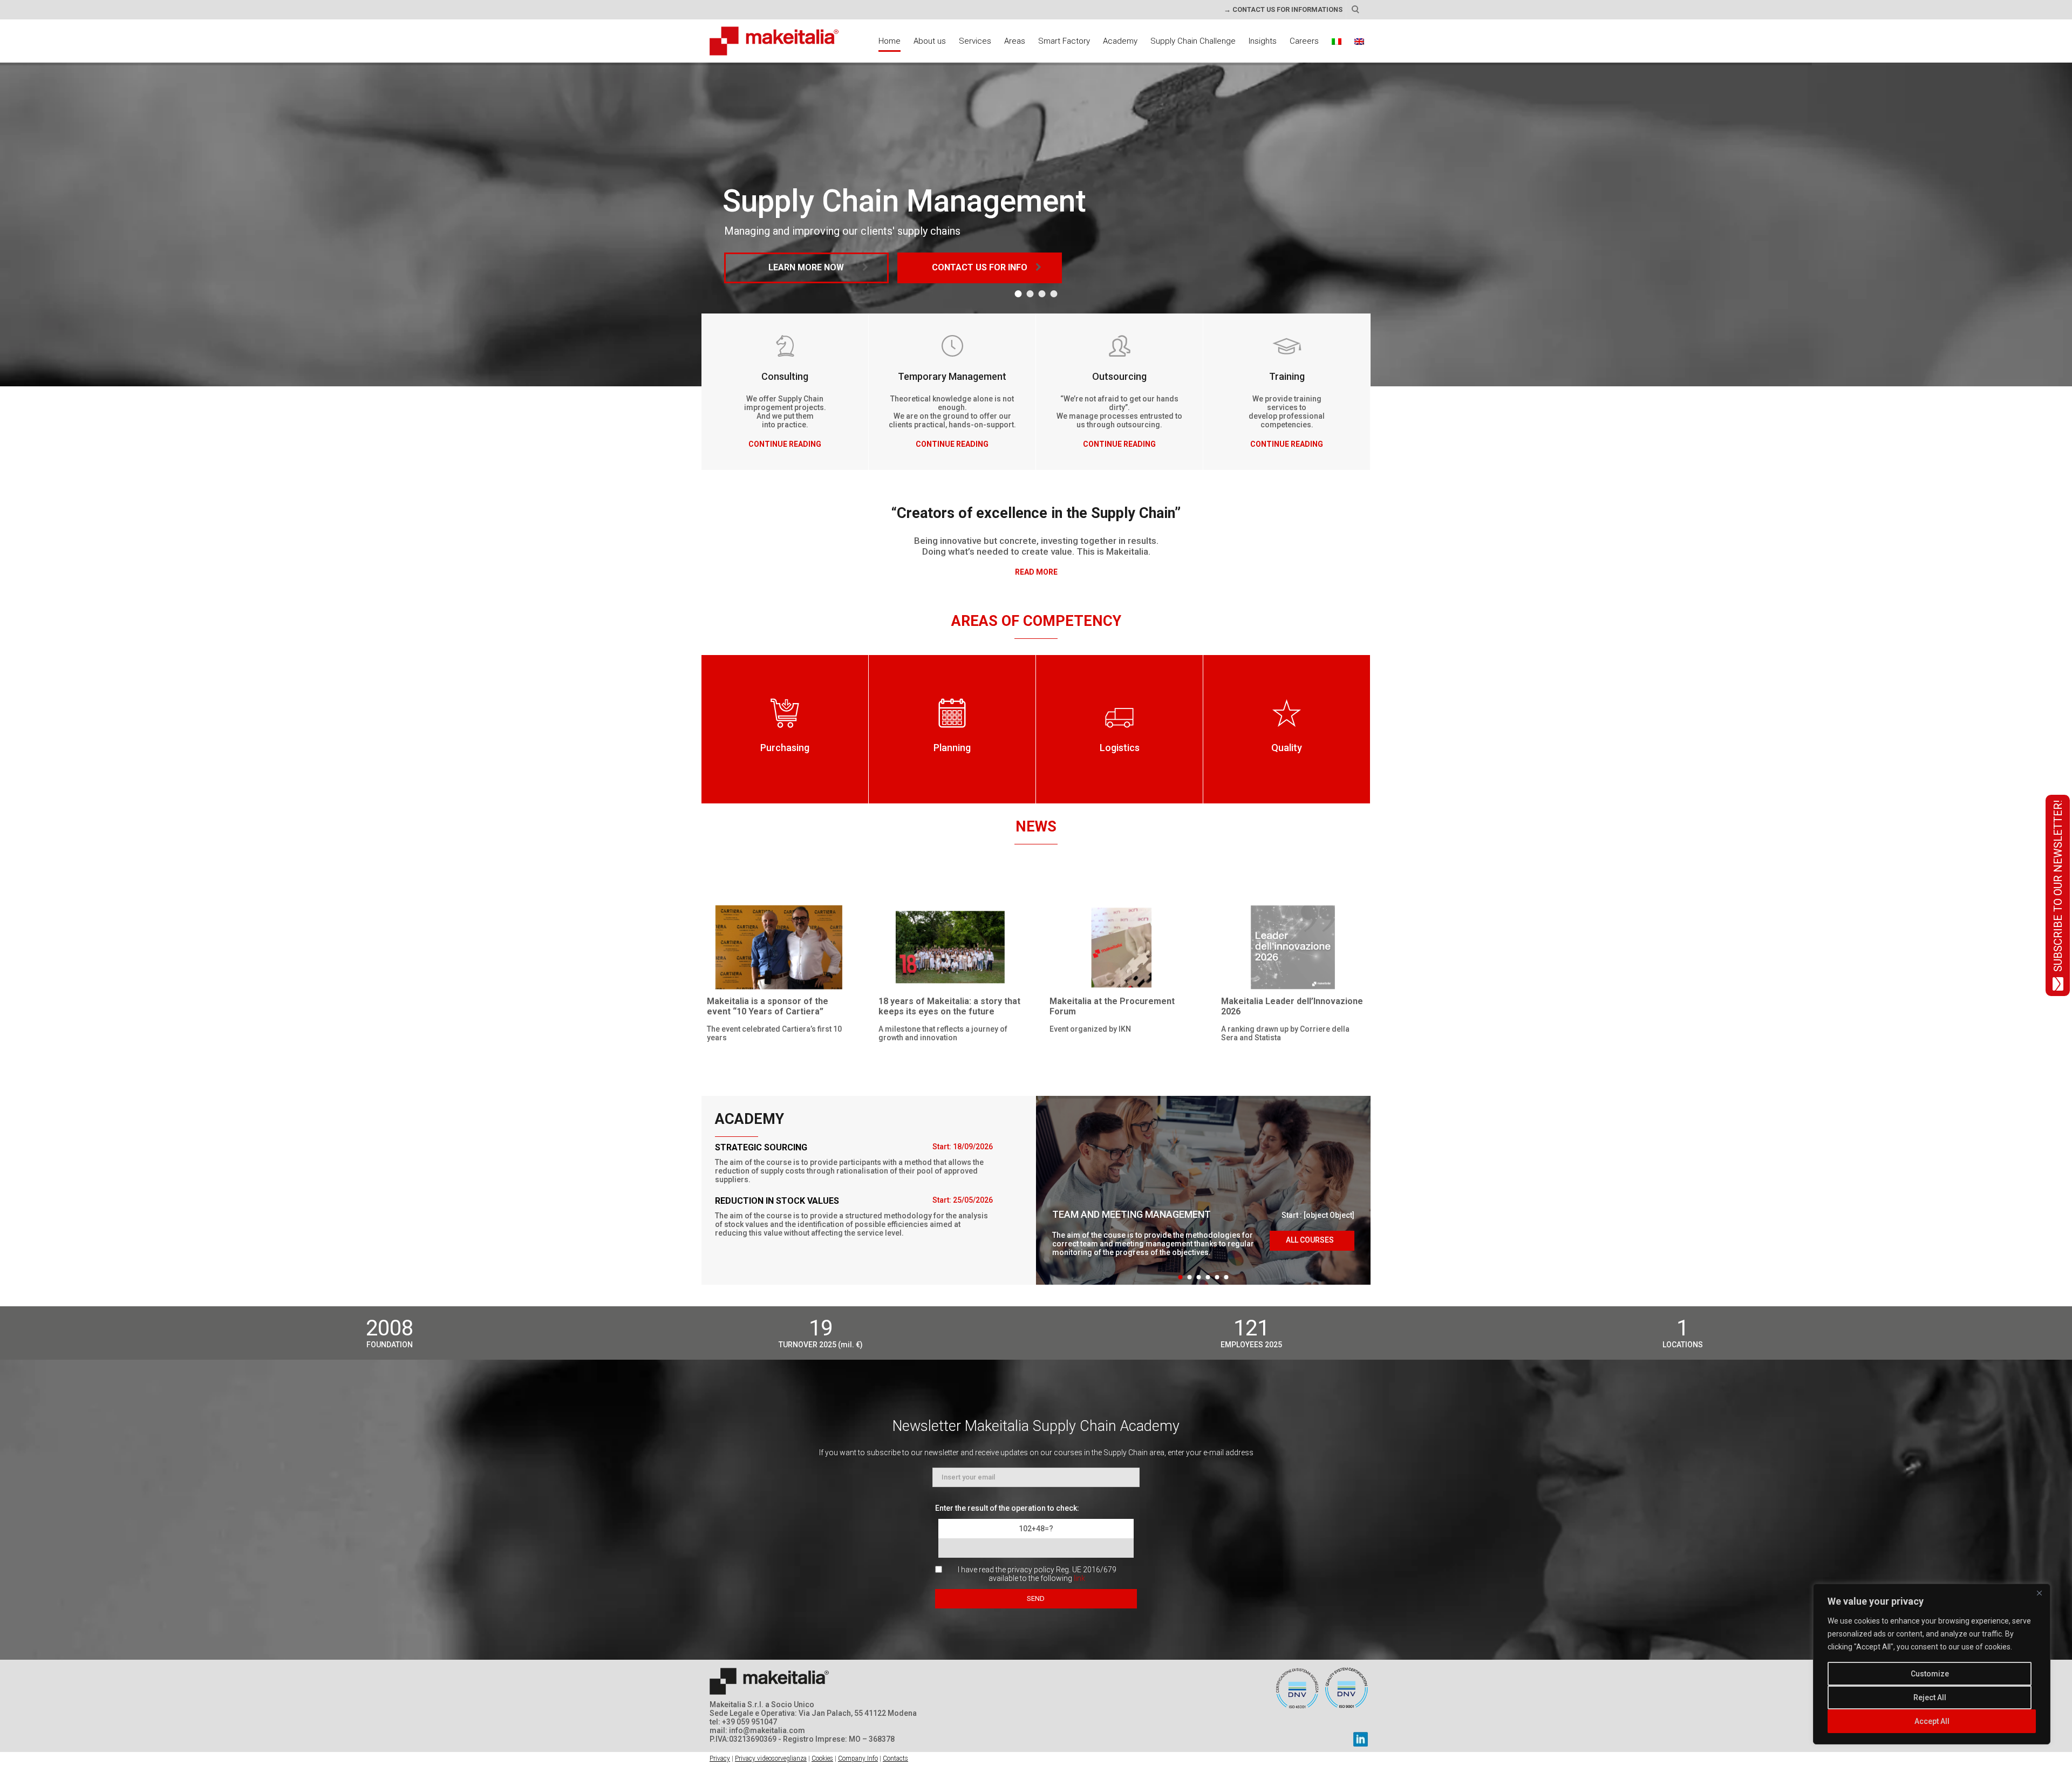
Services (975, 41)
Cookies (822, 1758)
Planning (952, 748)
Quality (1287, 748)
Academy (1120, 41)
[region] (1932, 1664)
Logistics (1120, 748)
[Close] (2039, 1593)
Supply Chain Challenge (1193, 41)
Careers (1304, 41)
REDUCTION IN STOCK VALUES (777, 1201)
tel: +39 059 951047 (743, 1722)
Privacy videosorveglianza (771, 1758)
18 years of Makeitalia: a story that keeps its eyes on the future (949, 1006)
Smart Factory (1064, 41)
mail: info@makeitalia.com (757, 1730)
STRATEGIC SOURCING (761, 1147)
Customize (1930, 1674)
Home (890, 41)
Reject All (1930, 1697)
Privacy (720, 1758)
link (1079, 1578)
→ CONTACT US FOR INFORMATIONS (1283, 9)
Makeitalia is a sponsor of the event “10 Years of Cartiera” (768, 1006)
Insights (1263, 41)
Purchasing (785, 748)
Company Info (858, 1758)
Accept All (1932, 1721)
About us (930, 41)
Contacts (895, 1758)
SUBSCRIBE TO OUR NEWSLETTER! (2058, 886)
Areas (1015, 41)
